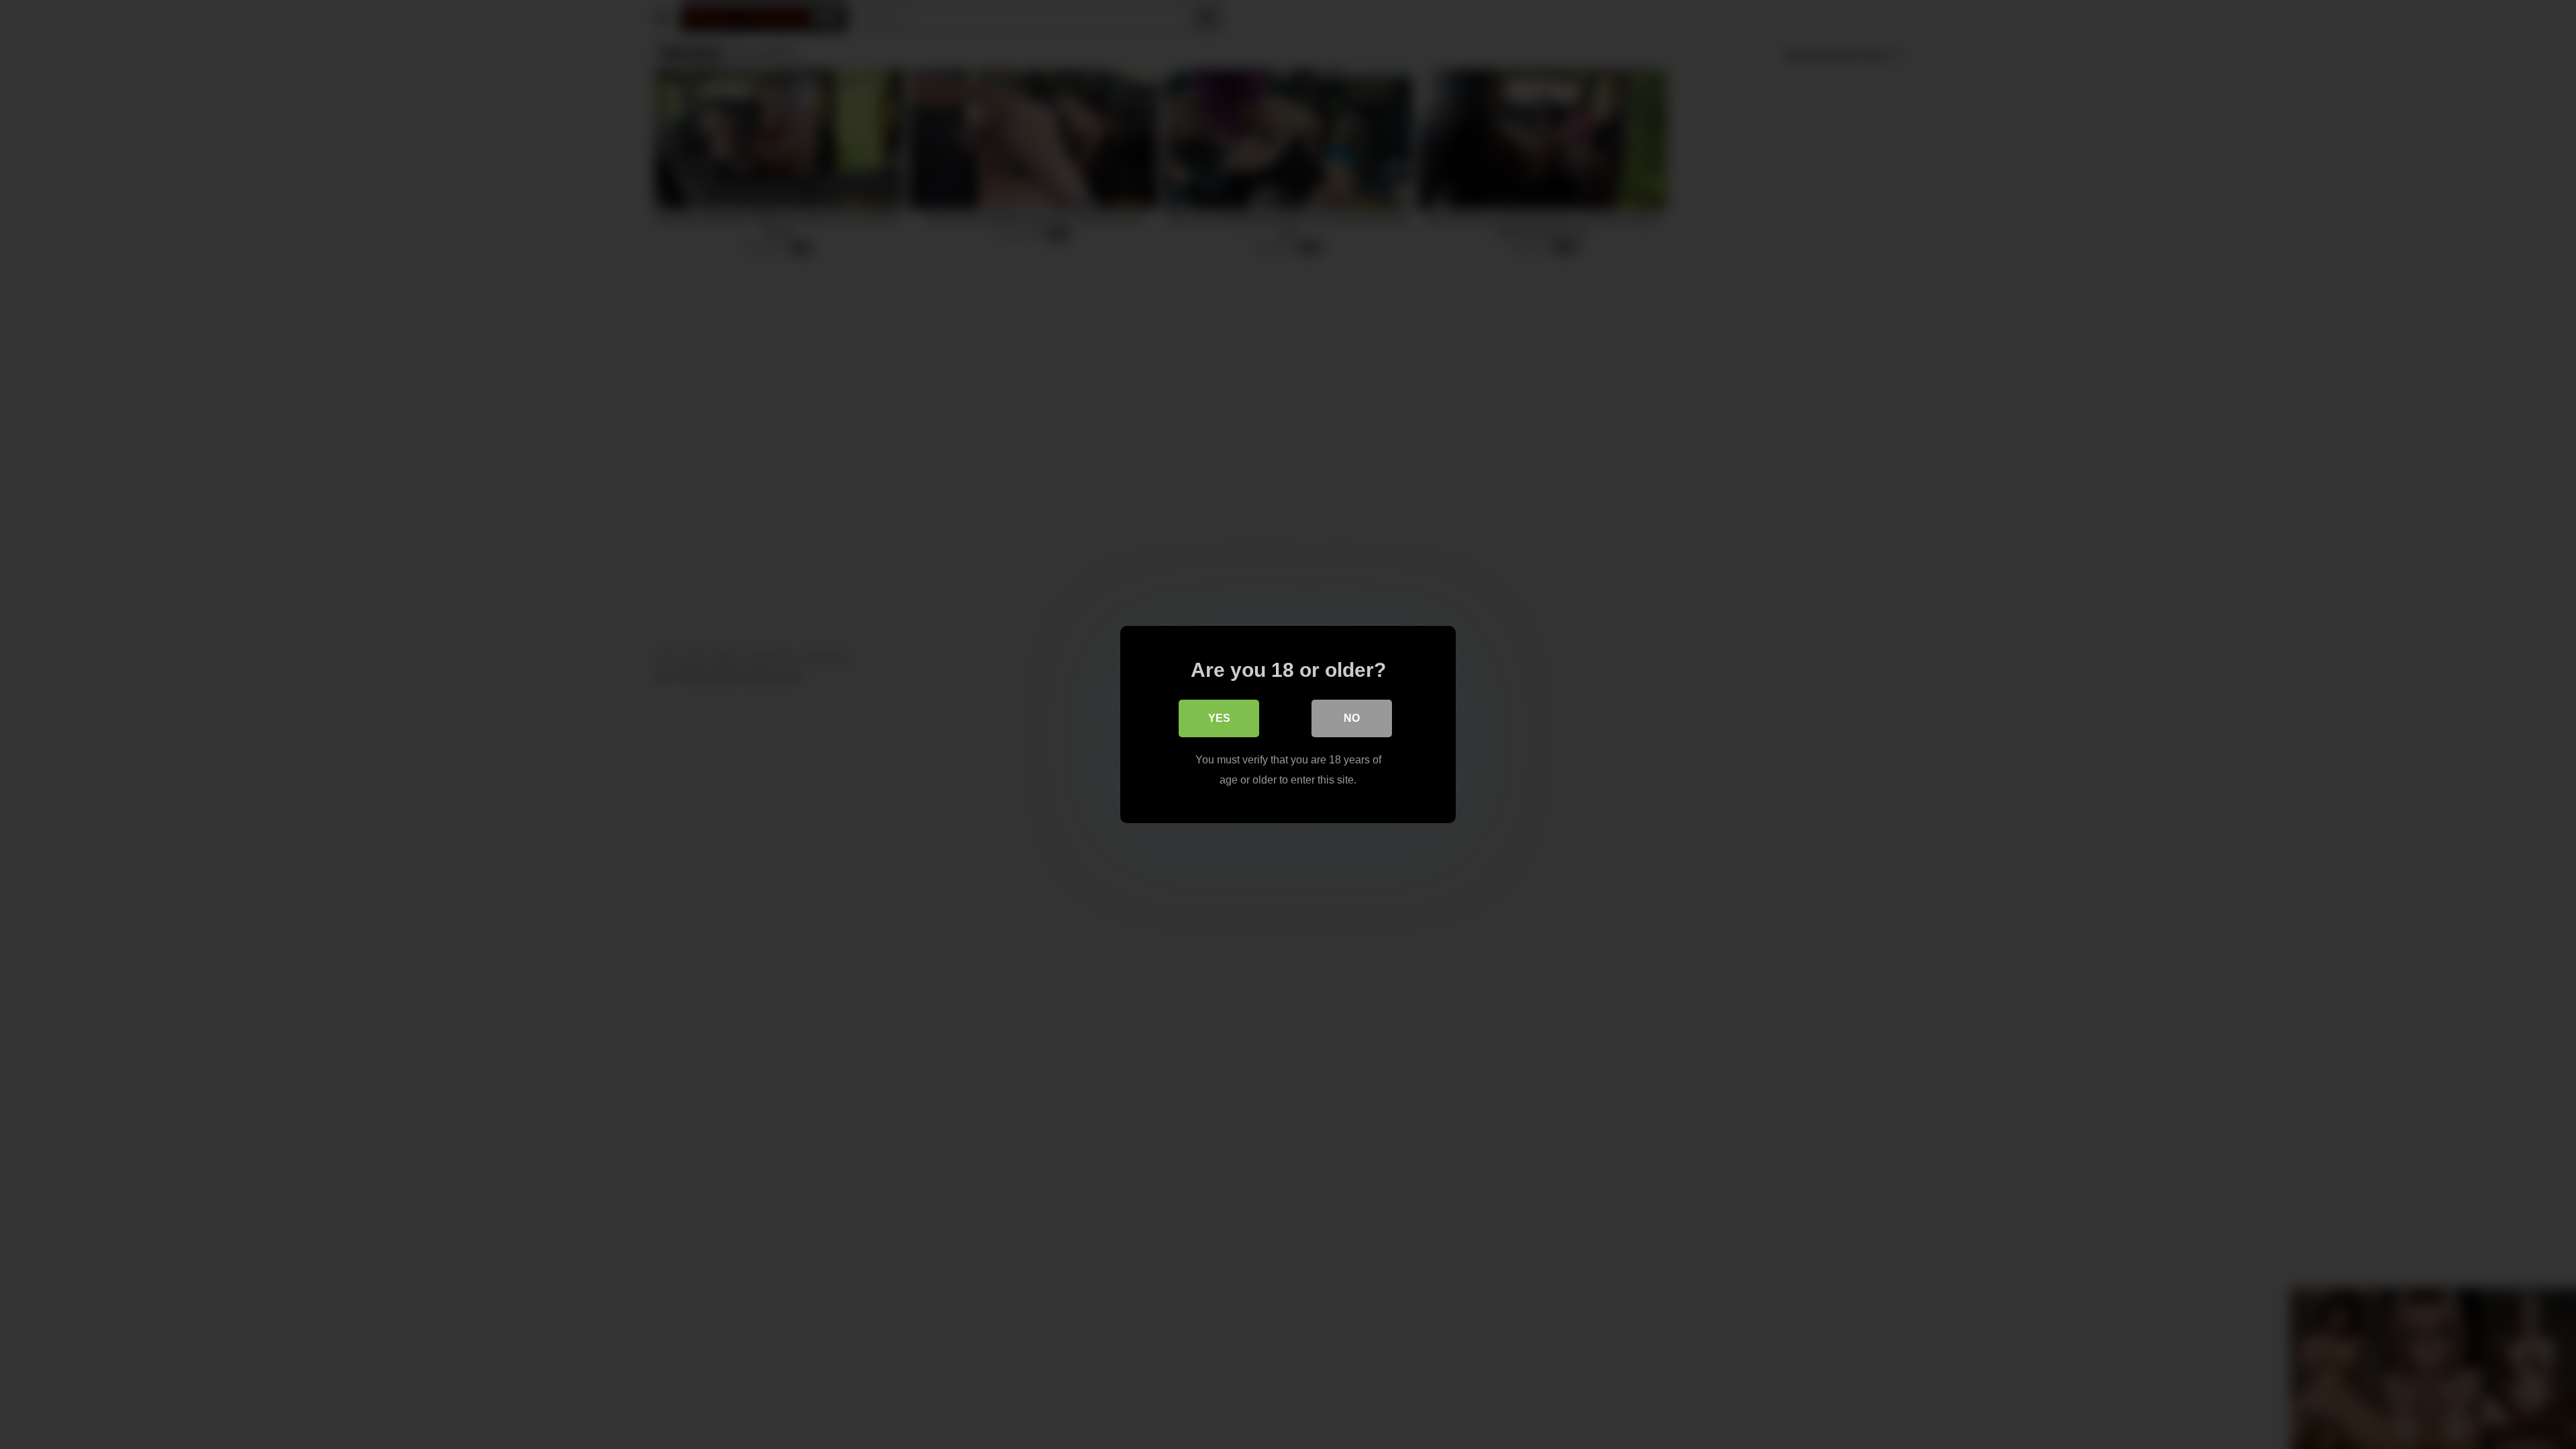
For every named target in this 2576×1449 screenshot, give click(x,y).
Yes (1219, 718)
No (1352, 718)
